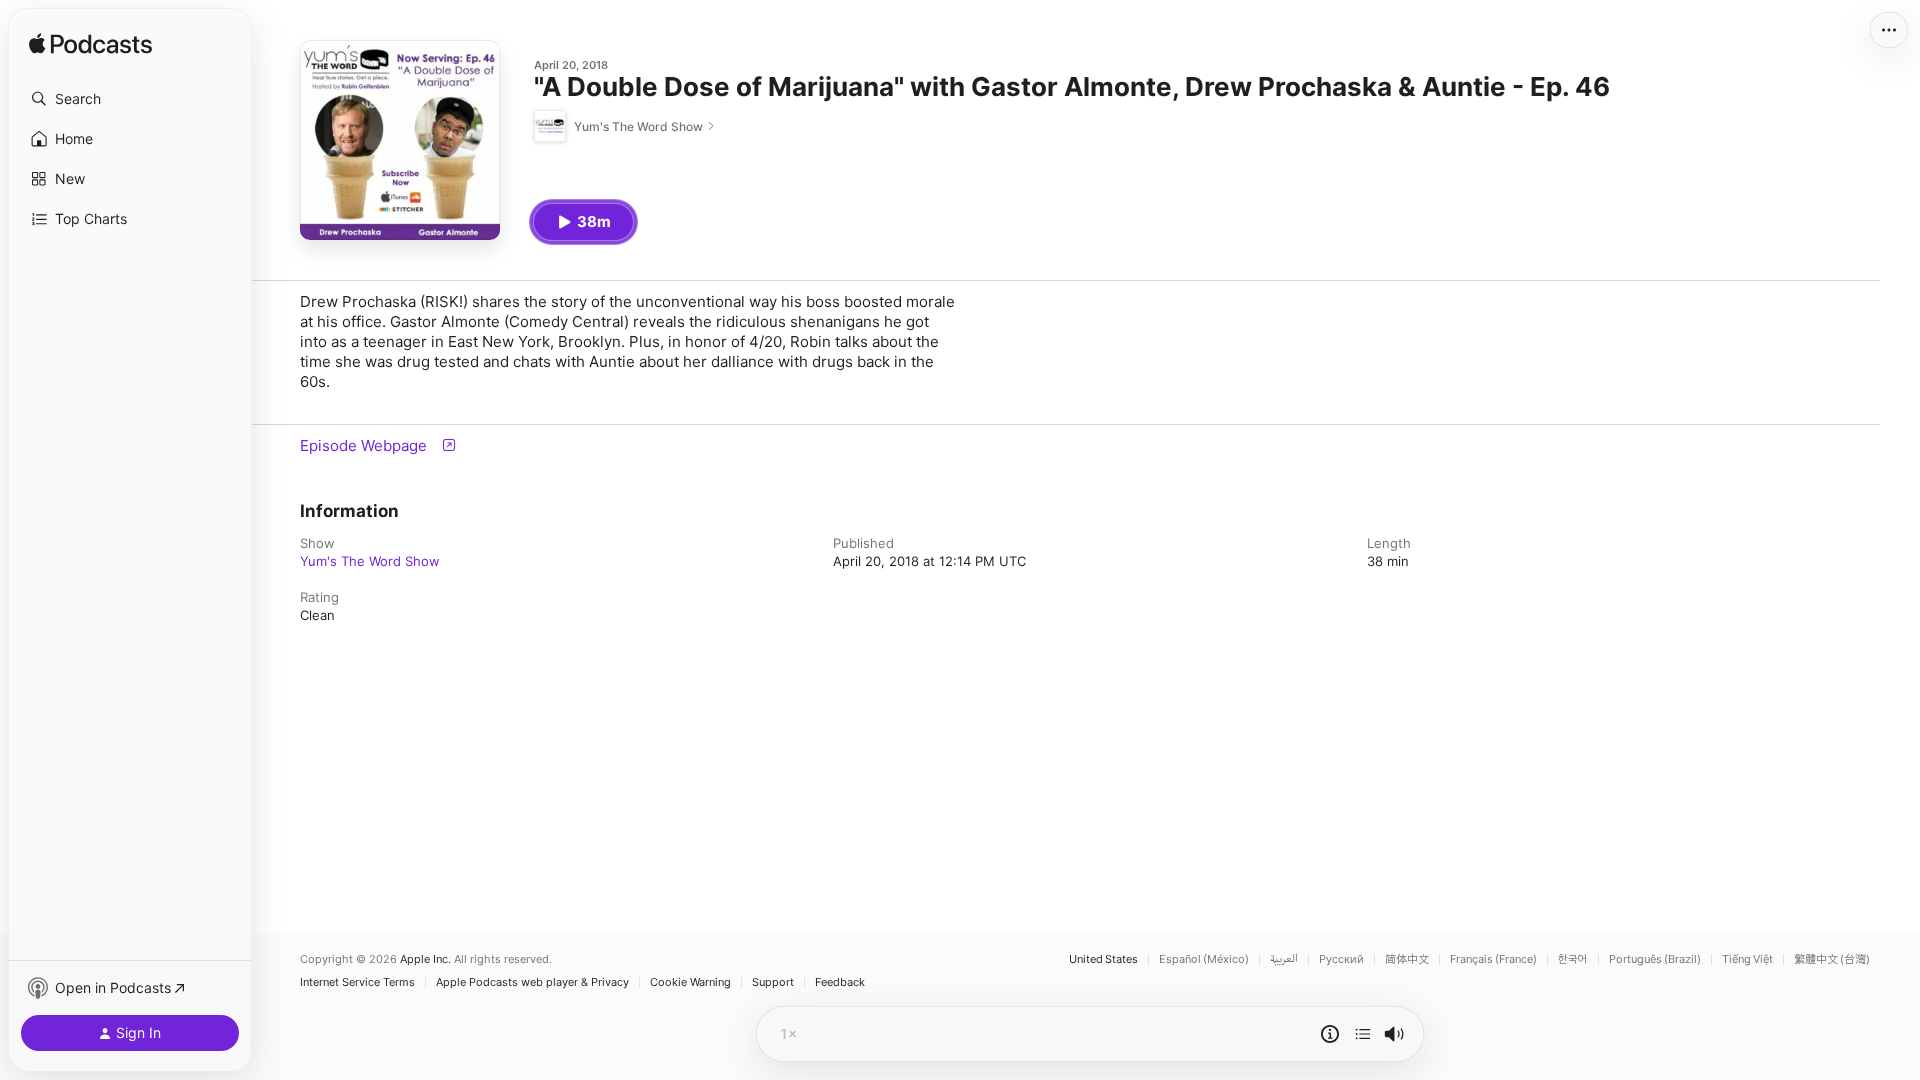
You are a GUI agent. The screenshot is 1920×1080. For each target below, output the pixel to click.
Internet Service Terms (357, 982)
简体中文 (1407, 959)
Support (773, 982)
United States (1103, 959)
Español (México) (1204, 959)
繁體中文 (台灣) (1832, 959)
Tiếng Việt (1747, 959)
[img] (90, 45)
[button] (130, 99)
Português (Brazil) (1655, 959)
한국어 (1573, 959)
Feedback (840, 982)
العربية (1284, 959)
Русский (1341, 959)
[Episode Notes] (1330, 1034)
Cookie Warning (690, 982)
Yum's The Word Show (370, 561)
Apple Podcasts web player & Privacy (532, 982)
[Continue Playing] (1363, 1034)
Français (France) (1493, 959)
